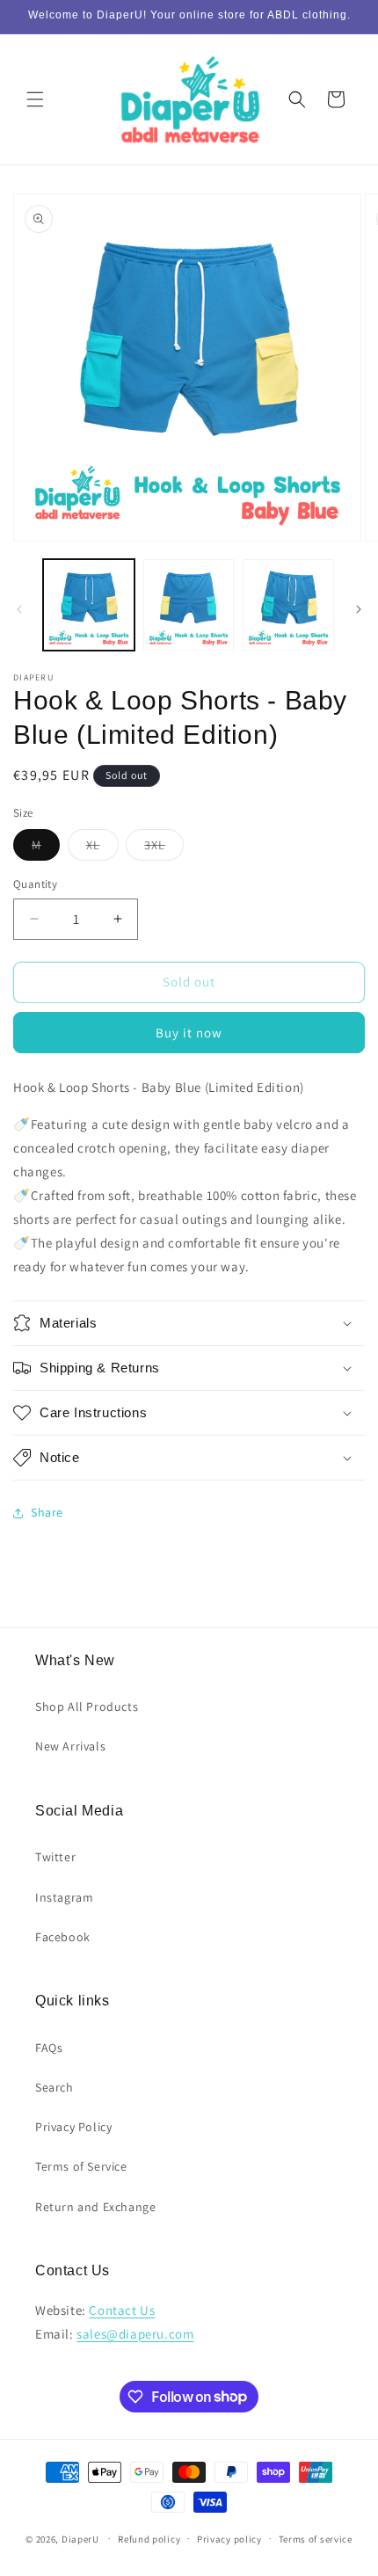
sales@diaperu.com (135, 2334)
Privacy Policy (73, 2127)
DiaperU (80, 2538)
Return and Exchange (95, 2207)
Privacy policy (229, 2539)
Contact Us (122, 2310)
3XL (164, 848)
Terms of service (316, 2539)
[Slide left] (19, 609)
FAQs (49, 2048)
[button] (35, 99)
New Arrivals (70, 1746)
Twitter (55, 1857)
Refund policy (149, 2539)
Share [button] (47, 1512)
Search (55, 2087)
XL (102, 848)
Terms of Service (81, 2166)
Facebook (63, 1937)
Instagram (64, 1897)
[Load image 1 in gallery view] (89, 605)
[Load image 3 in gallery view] (288, 605)
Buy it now (189, 1033)
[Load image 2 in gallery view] (189, 605)
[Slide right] (359, 609)
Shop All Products (87, 1706)
